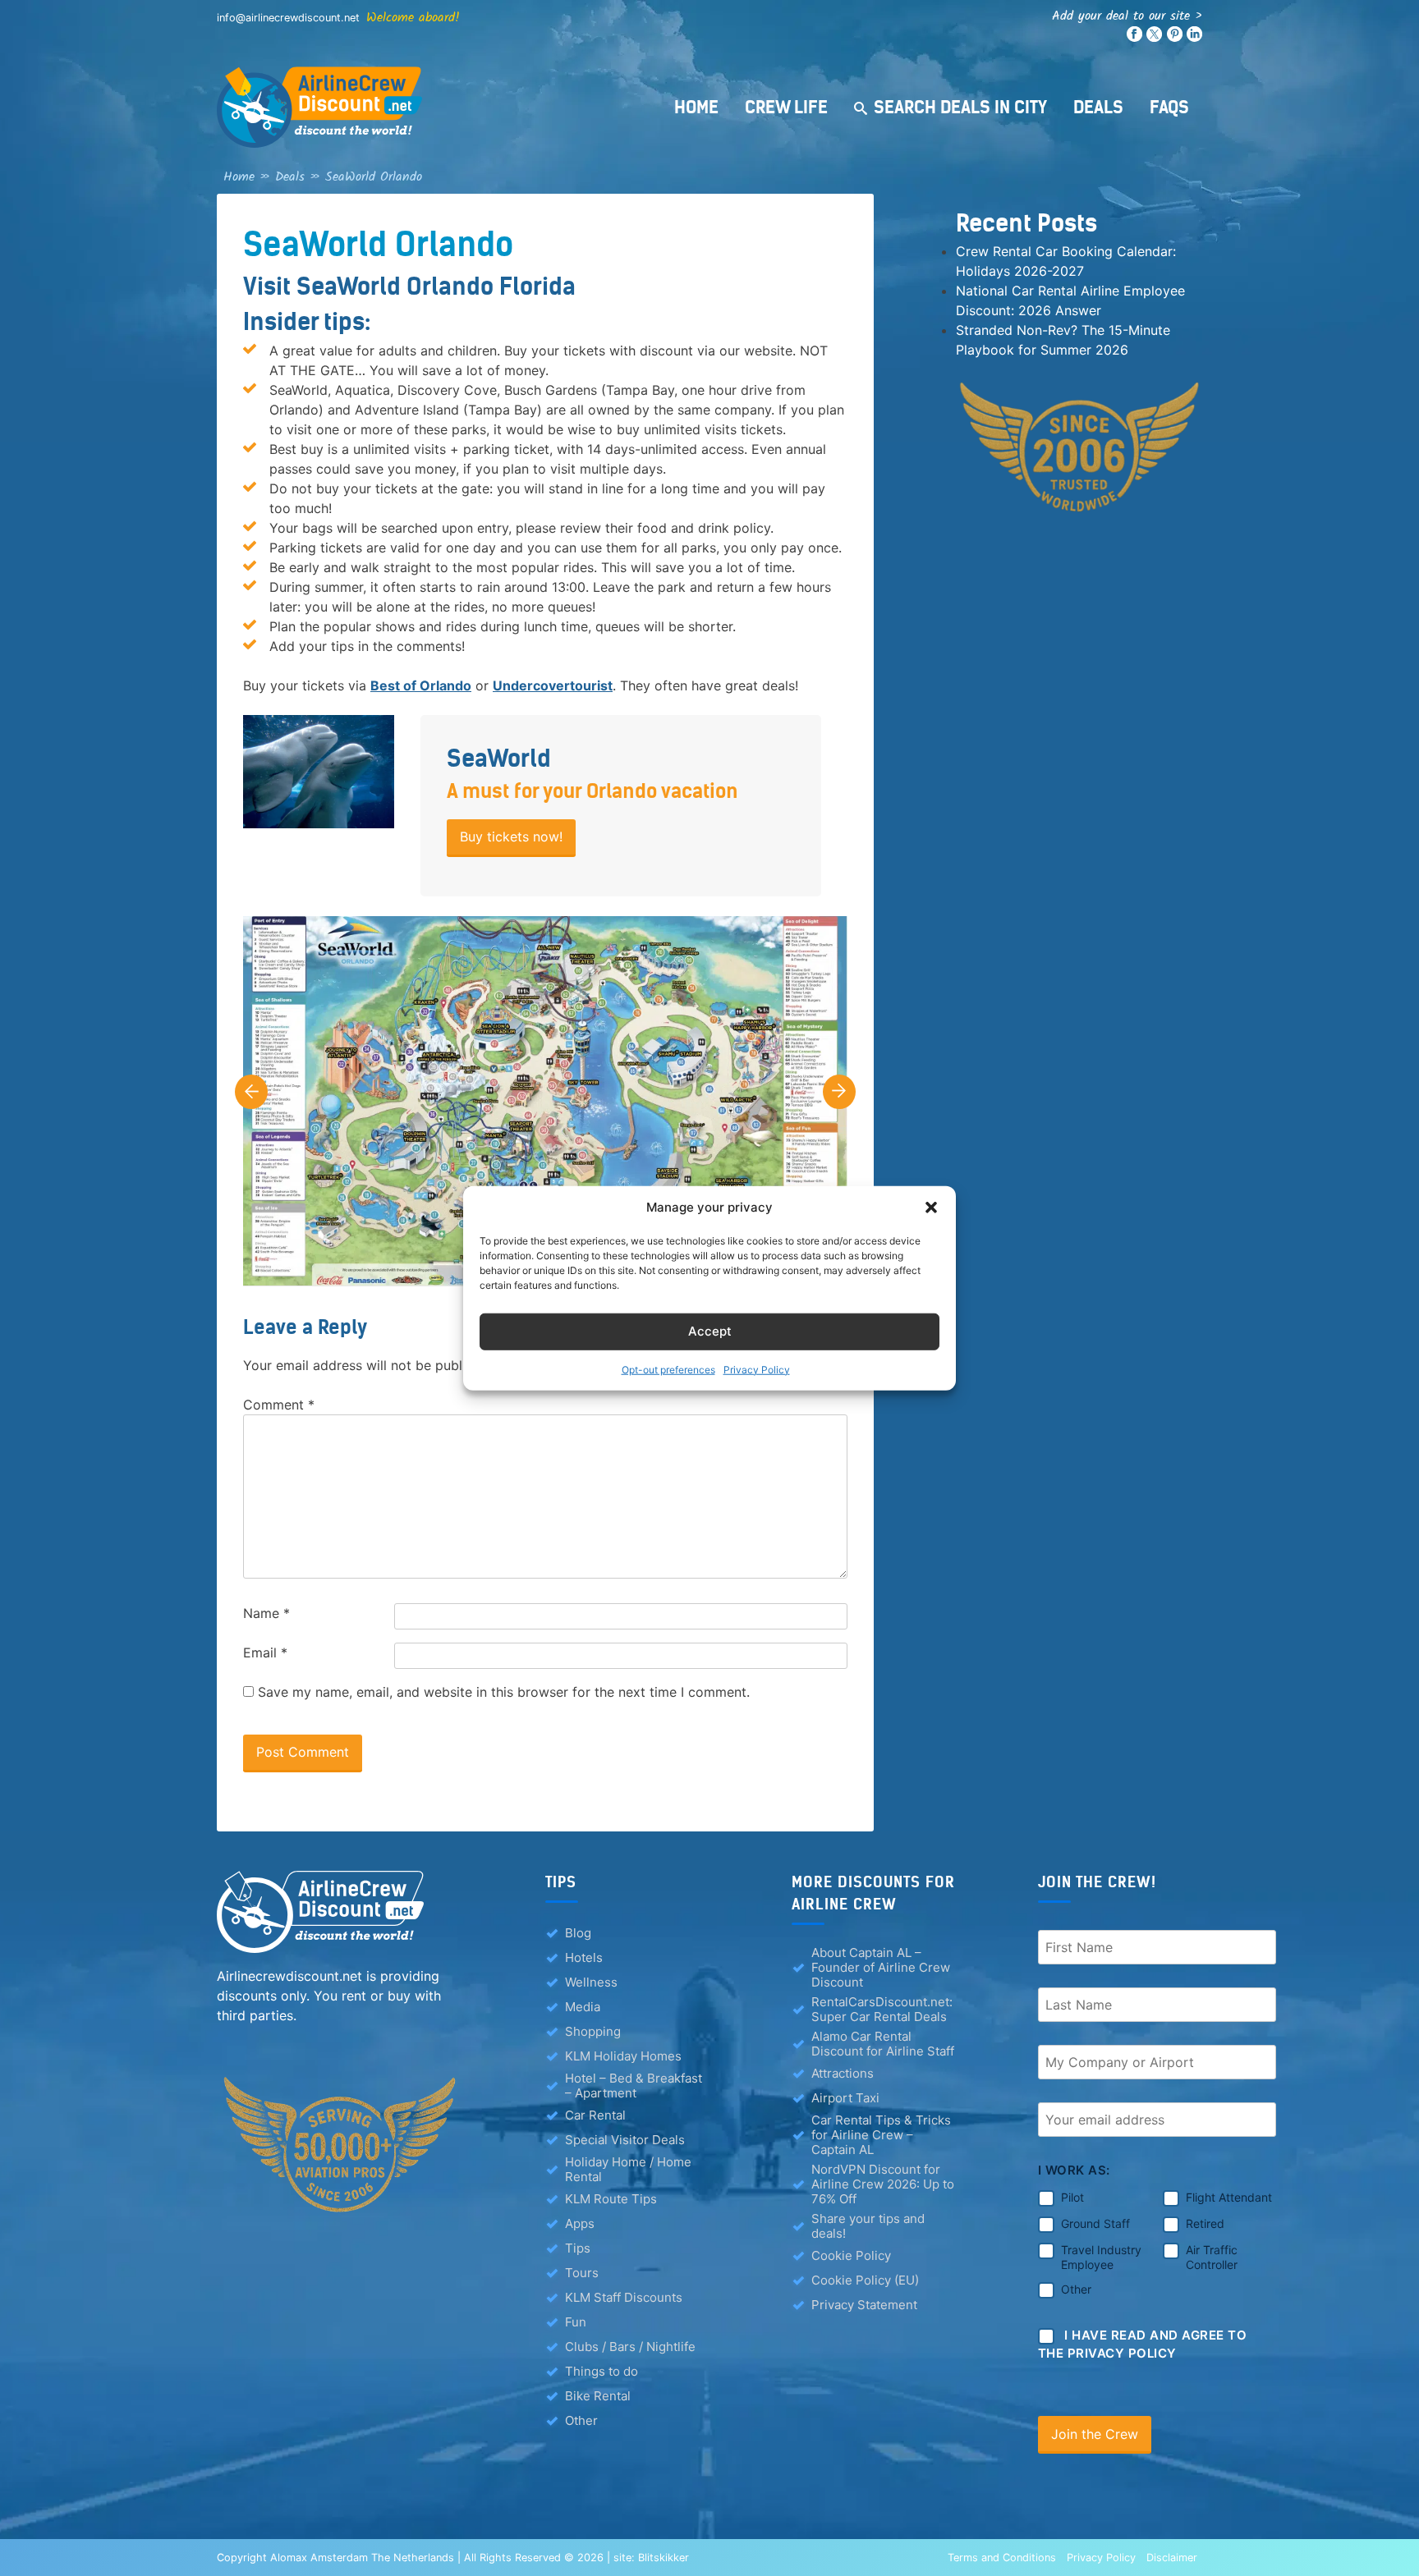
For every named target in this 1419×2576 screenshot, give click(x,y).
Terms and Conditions (1002, 2558)
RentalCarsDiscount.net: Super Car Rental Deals (882, 2010)
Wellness (591, 1982)
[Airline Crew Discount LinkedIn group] (1194, 38)
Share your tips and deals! (868, 2226)
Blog (578, 1933)
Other (581, 2420)
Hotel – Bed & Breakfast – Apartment (634, 2086)
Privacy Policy (757, 1369)
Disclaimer (1172, 2558)
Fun (576, 2322)
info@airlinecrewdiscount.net (288, 18)
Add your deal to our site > (1127, 16)
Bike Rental (598, 2396)
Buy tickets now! (511, 837)
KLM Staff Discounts (624, 2297)
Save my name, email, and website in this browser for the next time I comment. (504, 1692)
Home (696, 107)
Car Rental (595, 2115)
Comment (279, 1405)
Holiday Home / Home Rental (628, 2170)
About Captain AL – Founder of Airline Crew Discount (881, 1968)
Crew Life (786, 107)
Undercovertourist (553, 685)
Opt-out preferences (668, 1369)
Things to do (602, 2371)
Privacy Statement (864, 2305)
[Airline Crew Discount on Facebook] (1134, 38)
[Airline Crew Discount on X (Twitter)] (1154, 38)
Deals (1098, 107)
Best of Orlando (421, 685)
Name (266, 1613)
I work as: (1074, 2170)
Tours (582, 2273)
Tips (578, 2248)
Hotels (584, 1957)
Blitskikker (664, 2558)
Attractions (843, 2073)
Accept (710, 1331)
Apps (580, 2223)
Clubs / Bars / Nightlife (630, 2347)
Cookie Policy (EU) (865, 2280)
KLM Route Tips (611, 2199)
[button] (931, 1208)
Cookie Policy (851, 2255)
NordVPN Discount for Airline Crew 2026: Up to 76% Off (883, 2184)
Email (265, 1652)
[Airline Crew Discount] (422, 107)
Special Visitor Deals (625, 2140)
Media (583, 2007)
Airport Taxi (845, 2098)
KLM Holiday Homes (623, 2056)
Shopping (593, 2031)
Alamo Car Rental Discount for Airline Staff (883, 2044)
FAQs (1169, 107)
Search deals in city (960, 107)
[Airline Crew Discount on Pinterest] (1175, 38)
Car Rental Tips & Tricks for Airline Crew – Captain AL (881, 2135)
